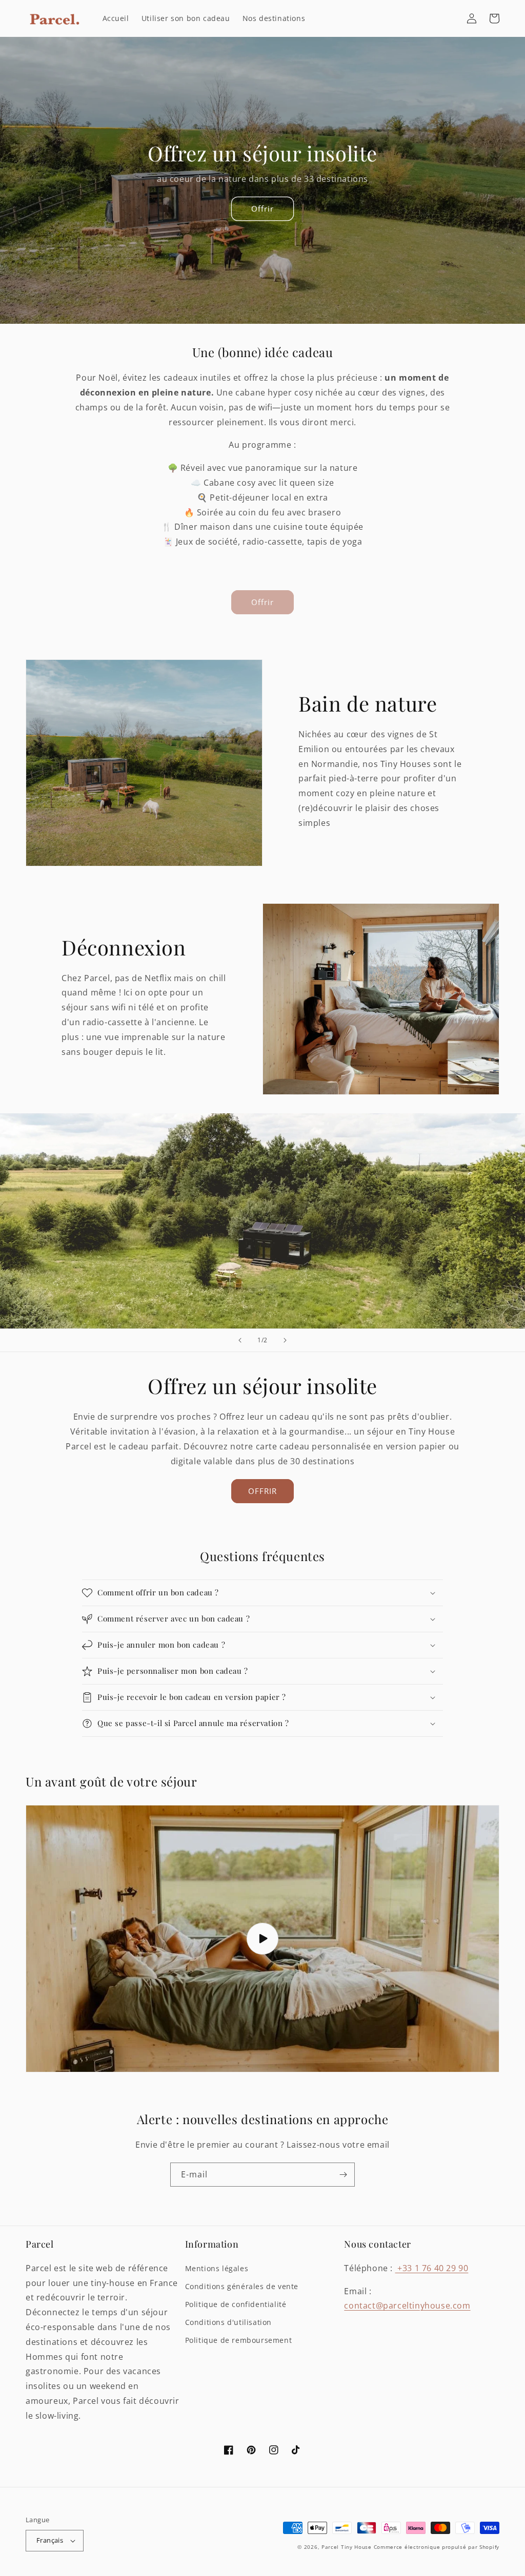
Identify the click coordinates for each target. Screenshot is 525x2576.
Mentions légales (217, 2268)
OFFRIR (262, 1491)
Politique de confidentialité (236, 2304)
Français (50, 2540)
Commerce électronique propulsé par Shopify (437, 2547)
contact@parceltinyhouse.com (407, 2305)
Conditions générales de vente (242, 2286)
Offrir (262, 209)
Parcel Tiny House (347, 2547)
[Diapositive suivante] (285, 1340)
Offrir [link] (262, 602)
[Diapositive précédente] (240, 1340)
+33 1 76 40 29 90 (432, 2268)
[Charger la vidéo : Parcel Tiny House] (262, 1939)
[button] (494, 18)
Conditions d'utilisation (228, 2322)
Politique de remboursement (239, 2340)
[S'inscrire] (343, 2175)
